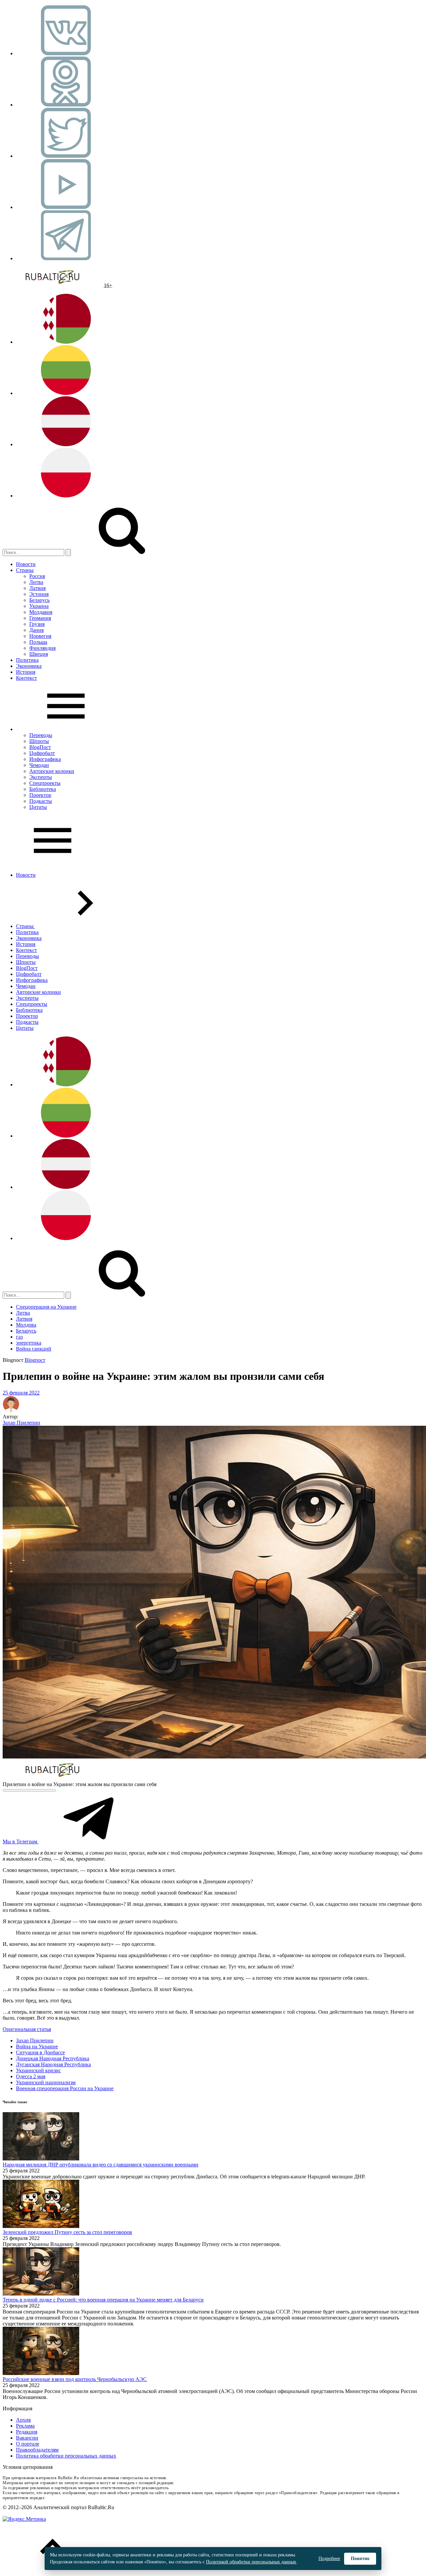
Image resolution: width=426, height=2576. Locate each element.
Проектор (40, 795)
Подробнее (329, 2559)
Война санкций (34, 1349)
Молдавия (41, 612)
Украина (39, 606)
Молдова (26, 1325)
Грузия (37, 624)
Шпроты (39, 741)
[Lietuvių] (66, 393)
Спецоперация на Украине (46, 1307)
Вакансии (27, 2438)
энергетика (29, 1343)
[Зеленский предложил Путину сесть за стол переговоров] (41, 2226)
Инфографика (45, 759)
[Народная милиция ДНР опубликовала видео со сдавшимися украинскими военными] (41, 2159)
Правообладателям (37, 2450)
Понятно (360, 2559)
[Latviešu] (66, 444)
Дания (36, 630)
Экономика (29, 666)
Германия (40, 618)
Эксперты (41, 777)
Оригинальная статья (27, 2029)
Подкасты (41, 801)
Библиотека (43, 789)
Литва (36, 582)
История (26, 672)
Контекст (26, 678)
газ (19, 1337)
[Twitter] (66, 156)
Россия (37, 576)
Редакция (27, 2432)
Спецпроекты (45, 783)
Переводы (41, 735)
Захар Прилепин (21, 1423)
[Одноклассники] (66, 105)
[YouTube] (66, 207)
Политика (27, 660)
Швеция (39, 654)
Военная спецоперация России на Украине (65, 2088)
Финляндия (42, 648)
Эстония (39, 594)
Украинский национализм (46, 2082)
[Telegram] (66, 258)
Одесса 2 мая (31, 2076)
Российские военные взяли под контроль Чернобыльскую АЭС (75, 2379)
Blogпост (35, 1360)
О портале (28, 2444)
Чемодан (39, 765)
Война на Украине (37, 2046)
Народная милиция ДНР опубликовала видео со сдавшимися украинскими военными (101, 2165)
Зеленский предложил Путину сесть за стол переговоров (67, 2232)
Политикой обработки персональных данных (251, 2562)
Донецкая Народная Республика (53, 2058)
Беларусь (39, 600)
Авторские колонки (52, 771)
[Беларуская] (66, 342)
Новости (26, 564)
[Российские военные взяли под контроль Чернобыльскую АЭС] (41, 2373)
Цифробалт (42, 753)
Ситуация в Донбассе (40, 2052)
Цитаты (38, 807)
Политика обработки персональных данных (66, 2456)
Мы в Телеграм (21, 1841)
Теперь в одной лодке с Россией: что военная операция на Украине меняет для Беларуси (103, 2300)
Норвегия (40, 636)
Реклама (25, 2426)
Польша (38, 642)
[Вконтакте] (66, 53)
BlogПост (40, 747)
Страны (25, 570)
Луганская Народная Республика (53, 2064)
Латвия (37, 588)
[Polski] (66, 496)
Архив (23, 2420)
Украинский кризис (38, 2070)
